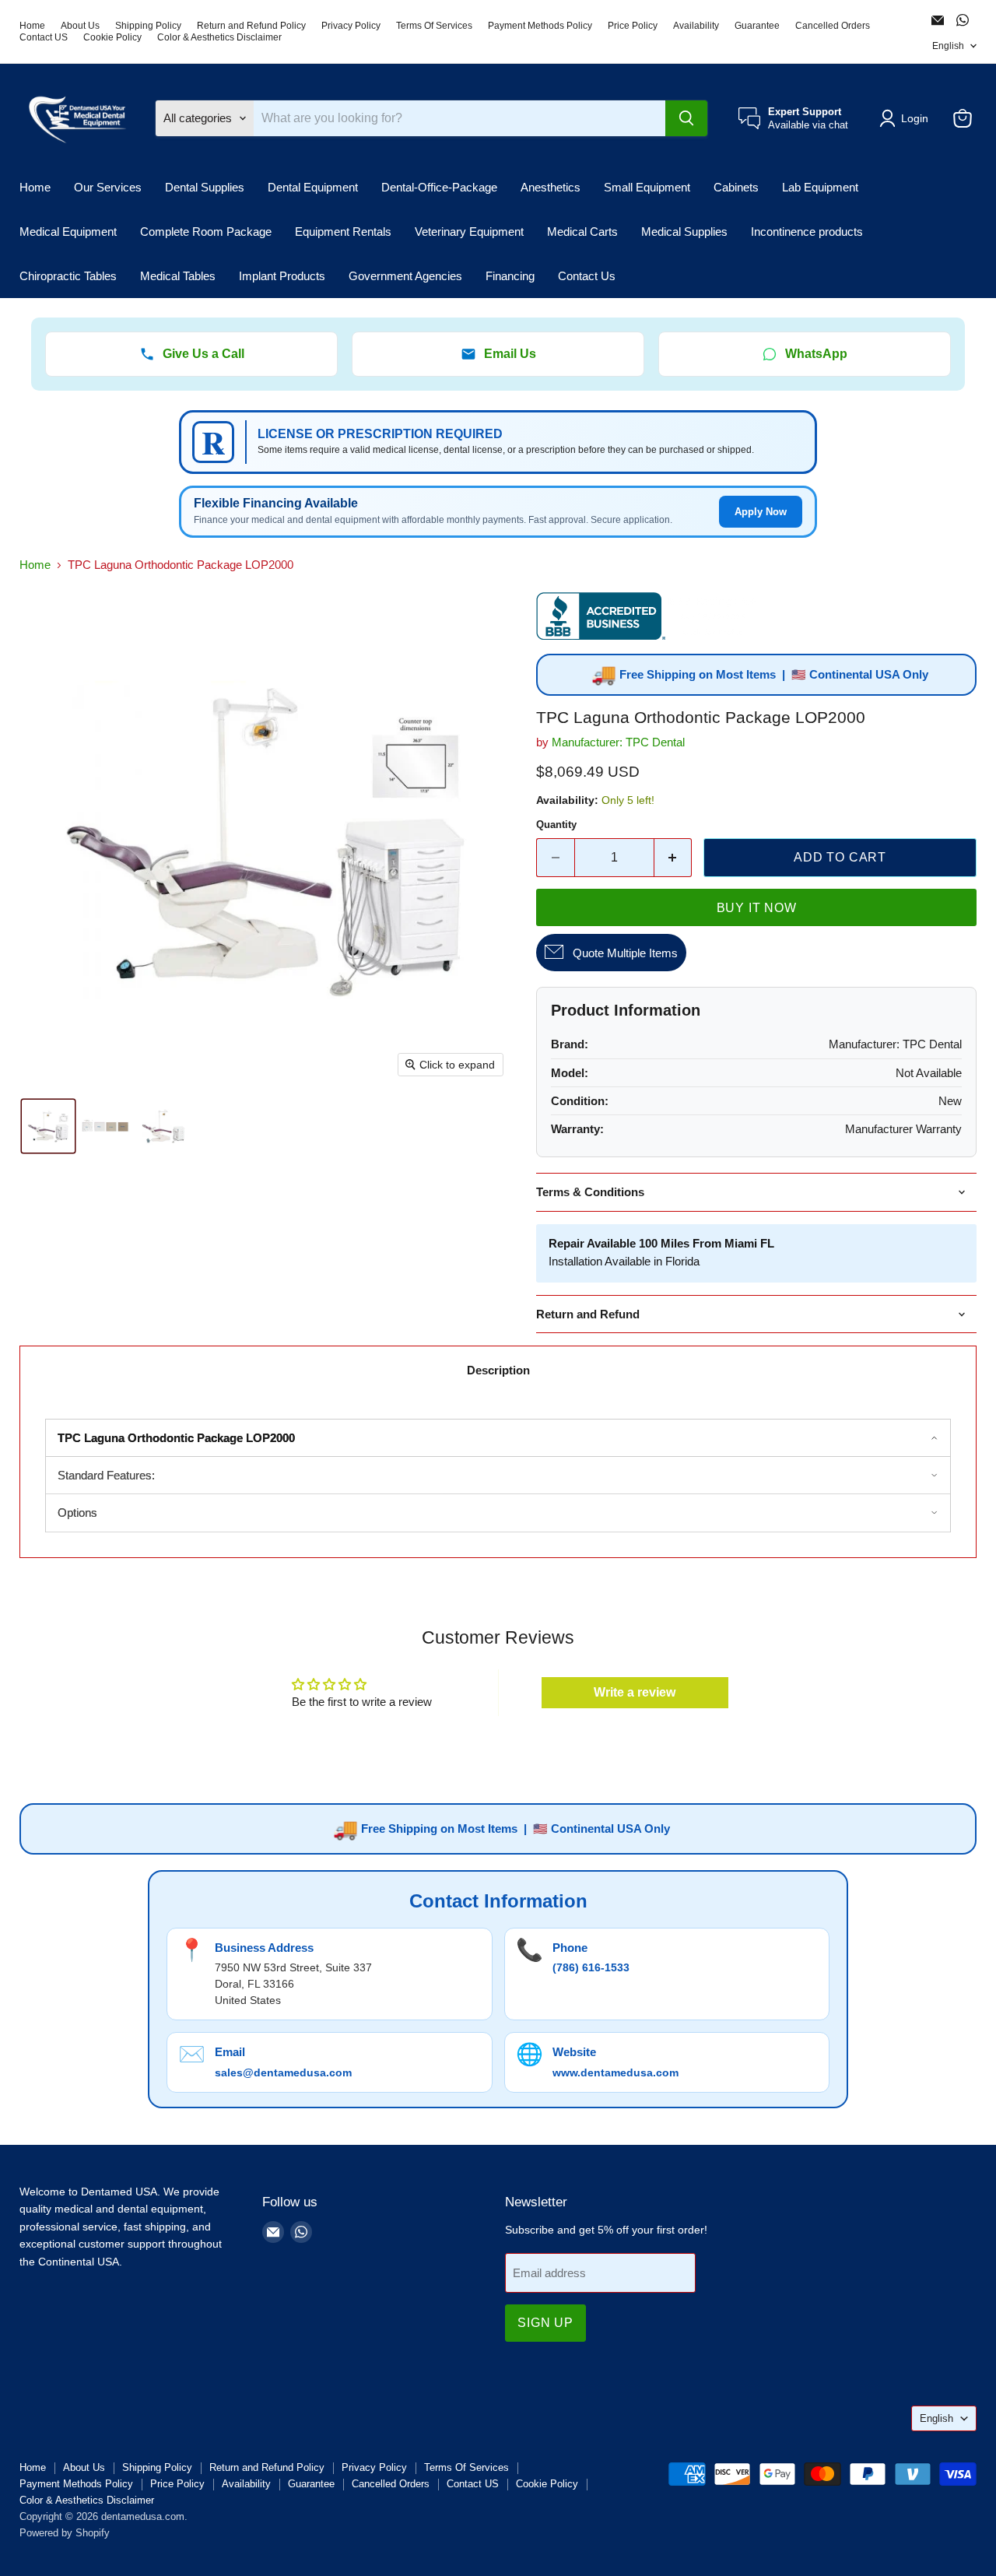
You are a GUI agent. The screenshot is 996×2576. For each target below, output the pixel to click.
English (948, 46)
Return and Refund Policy (251, 26)
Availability (696, 26)
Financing (510, 276)
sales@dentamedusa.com (283, 2072)
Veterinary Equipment (469, 232)
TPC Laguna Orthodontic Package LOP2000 (176, 1438)
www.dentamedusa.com (615, 2072)
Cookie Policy (112, 37)
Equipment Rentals (343, 232)
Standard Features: (106, 1475)
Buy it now (757, 908)
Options (77, 1513)
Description (498, 1370)
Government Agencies (405, 276)
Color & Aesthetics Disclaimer (219, 37)
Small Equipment (647, 187)
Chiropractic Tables (68, 276)
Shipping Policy (148, 26)
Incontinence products (807, 232)
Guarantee (757, 26)
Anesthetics (551, 187)
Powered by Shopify (65, 2533)
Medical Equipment (68, 232)
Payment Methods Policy (540, 26)
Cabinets (736, 187)
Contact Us (587, 276)
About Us (80, 26)
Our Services (108, 187)
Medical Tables (178, 276)
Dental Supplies (205, 187)
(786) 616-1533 (591, 1967)
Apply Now (761, 512)
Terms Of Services (434, 26)
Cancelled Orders (833, 26)
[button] (907, 118)
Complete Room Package (206, 232)
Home (32, 26)
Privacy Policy (351, 26)
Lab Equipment (820, 187)
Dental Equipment (313, 187)
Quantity (556, 825)
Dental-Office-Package (439, 187)
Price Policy (633, 26)
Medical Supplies (684, 232)
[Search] (686, 118)
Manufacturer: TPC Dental (618, 742)
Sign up (545, 2323)
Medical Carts (582, 232)
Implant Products (282, 276)
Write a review (635, 1692)
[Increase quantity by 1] (673, 858)
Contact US (44, 37)
